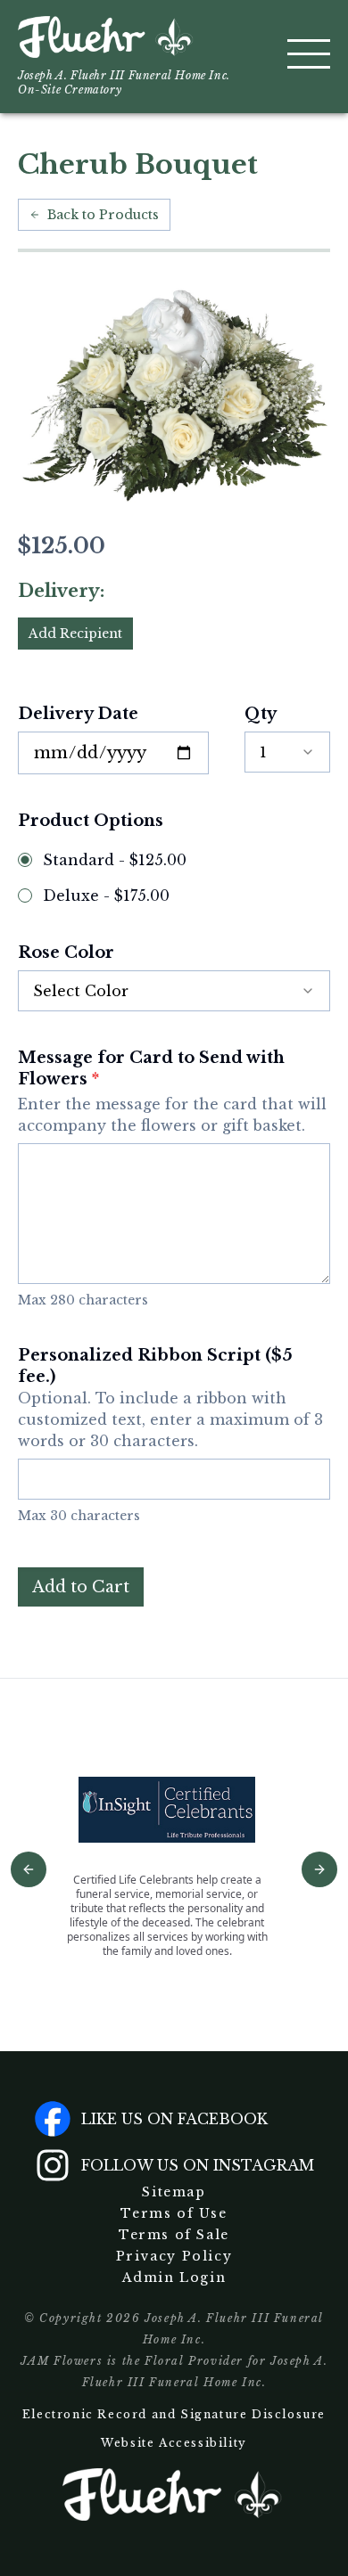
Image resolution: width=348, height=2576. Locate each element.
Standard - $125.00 (115, 860)
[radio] (25, 860)
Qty (261, 714)
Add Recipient (75, 634)
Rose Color (66, 953)
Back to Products (103, 215)
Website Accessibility (174, 2443)
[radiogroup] (174, 878)
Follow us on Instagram (198, 2165)
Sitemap (174, 2192)
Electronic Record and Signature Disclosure (174, 2414)
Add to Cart (81, 1587)
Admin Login (174, 2278)
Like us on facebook (174, 2119)
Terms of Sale (174, 2235)
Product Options (91, 821)
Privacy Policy (174, 2256)
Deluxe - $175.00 (106, 895)
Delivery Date (78, 714)
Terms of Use (174, 2213)
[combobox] (287, 752)
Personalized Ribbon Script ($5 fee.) (170, 1398)
